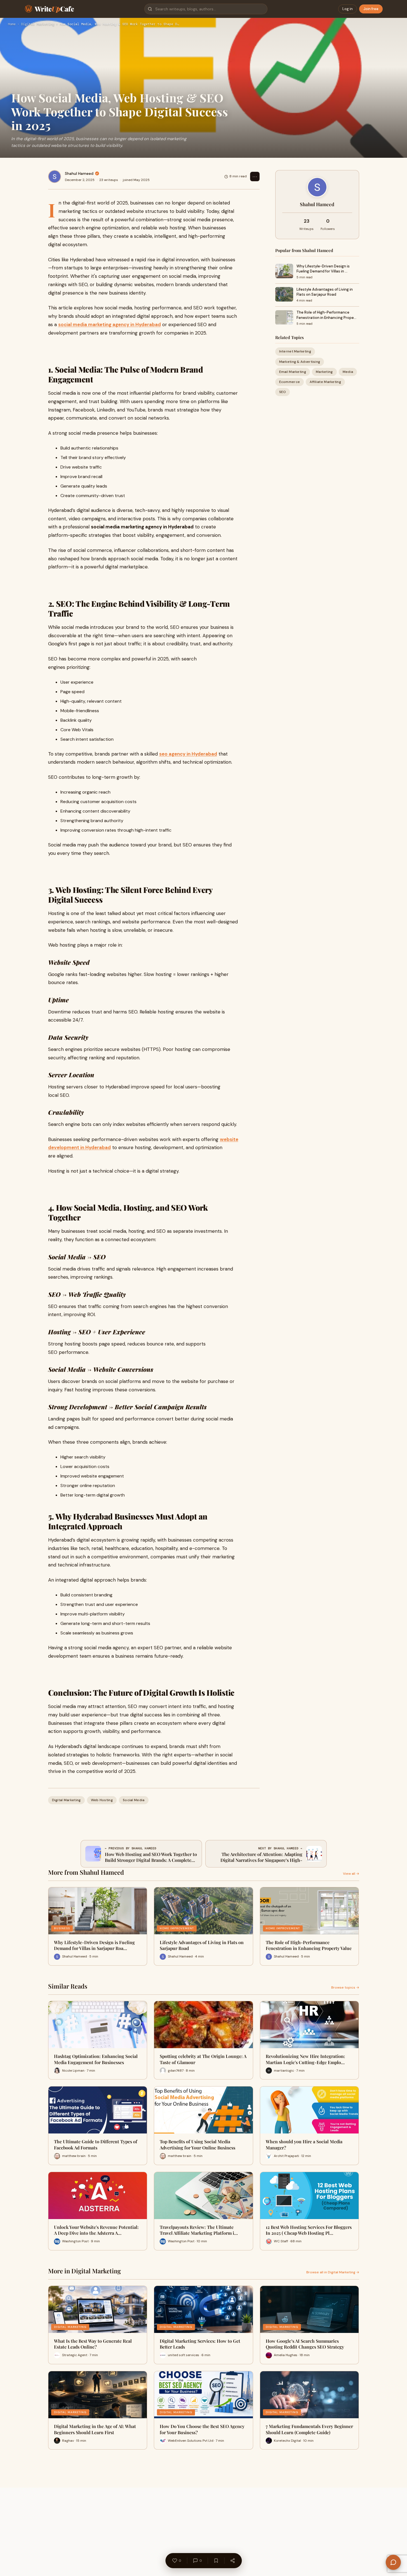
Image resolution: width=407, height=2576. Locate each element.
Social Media (134, 1800)
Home (12, 24)
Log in (348, 9)
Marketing (324, 372)
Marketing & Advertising (300, 362)
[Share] (232, 2561)
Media (348, 372)
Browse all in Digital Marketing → (333, 2272)
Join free (371, 9)
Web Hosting (102, 1800)
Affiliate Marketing (325, 382)
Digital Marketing (38, 24)
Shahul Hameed (79, 173)
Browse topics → (345, 1987)
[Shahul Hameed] (55, 177)
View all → (351, 1874)
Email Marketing (293, 372)
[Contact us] (393, 2562)
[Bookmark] (216, 2561)
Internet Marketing (295, 352)
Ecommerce (290, 382)
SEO (283, 392)
